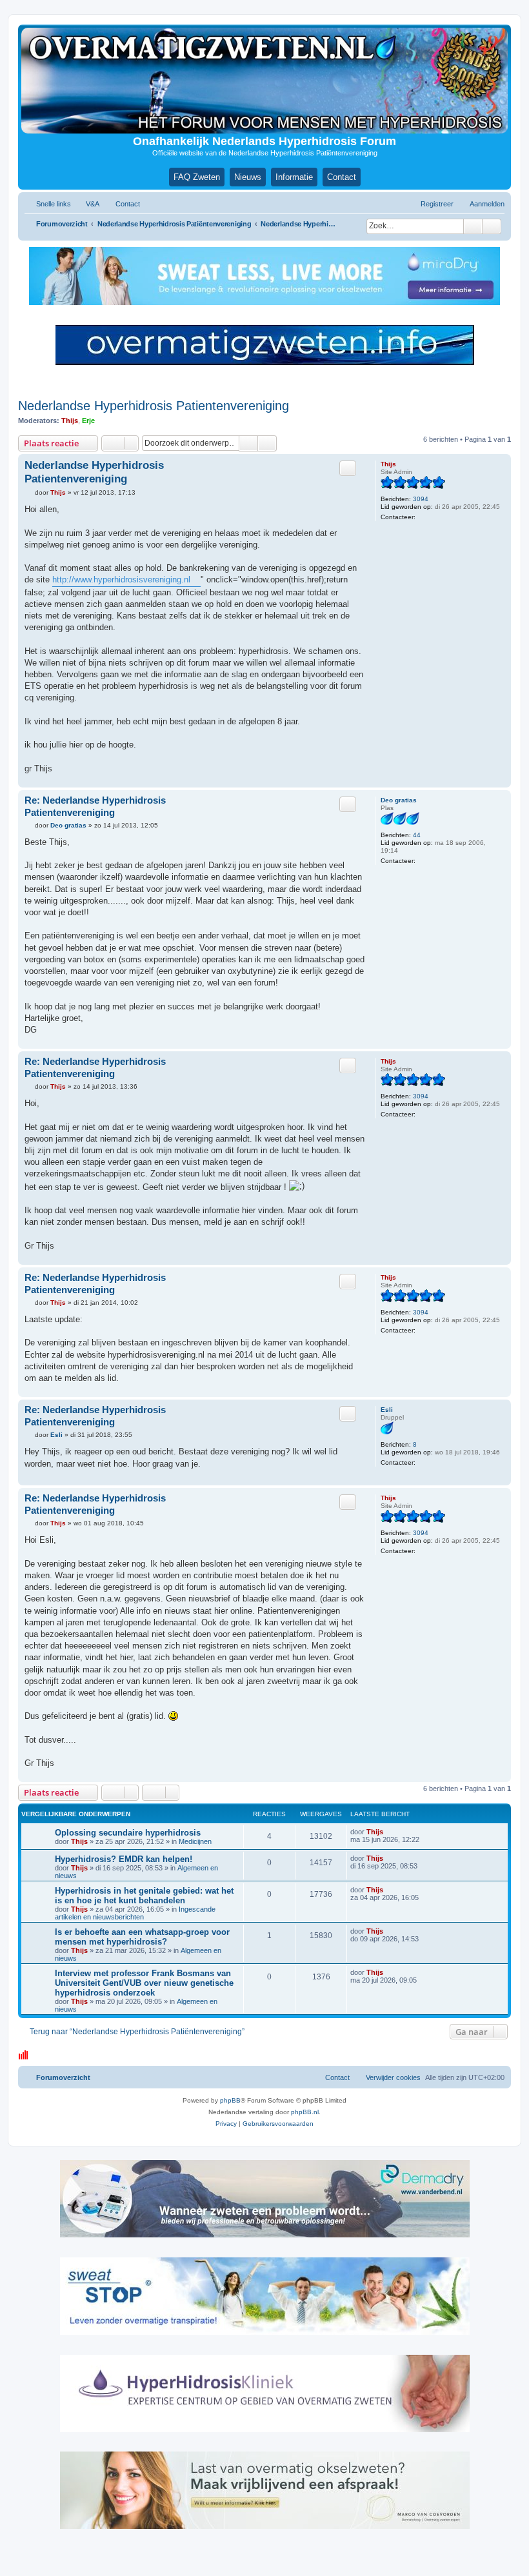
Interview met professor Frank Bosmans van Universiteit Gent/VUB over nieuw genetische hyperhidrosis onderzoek (144, 1983)
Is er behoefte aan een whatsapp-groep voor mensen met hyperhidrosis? (142, 1937)
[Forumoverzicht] (264, 81)
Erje (88, 421)
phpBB (230, 2100)
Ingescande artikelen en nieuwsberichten (135, 1913)
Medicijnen (195, 1841)
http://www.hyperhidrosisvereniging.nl (121, 580)
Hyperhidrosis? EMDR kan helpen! (124, 1859)
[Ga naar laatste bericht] (389, 1832)
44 (417, 835)
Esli (387, 1410)
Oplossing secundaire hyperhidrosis (128, 1833)
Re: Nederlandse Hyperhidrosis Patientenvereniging (95, 806)
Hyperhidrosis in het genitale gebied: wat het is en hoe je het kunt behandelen (144, 1896)
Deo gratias (399, 800)
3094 (421, 499)
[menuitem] (87, 204)
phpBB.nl (305, 2112)
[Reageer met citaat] (348, 468)
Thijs (70, 421)
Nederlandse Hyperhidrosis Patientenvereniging (154, 406)
